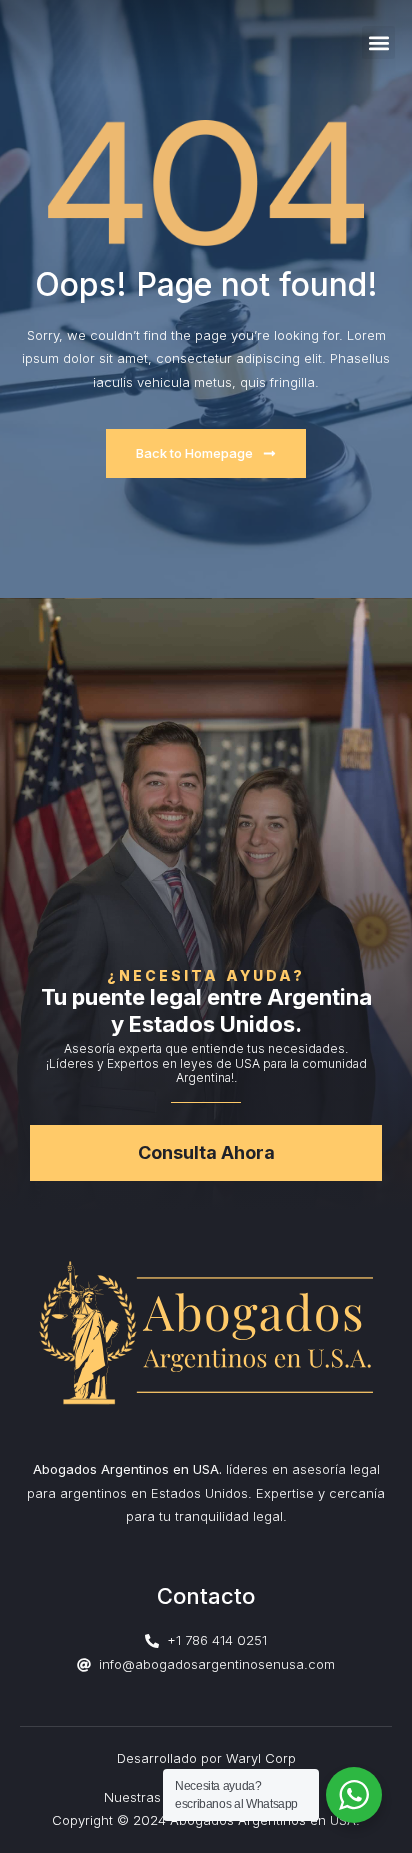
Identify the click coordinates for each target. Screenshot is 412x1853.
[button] (378, 42)
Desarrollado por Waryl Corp (206, 1758)
